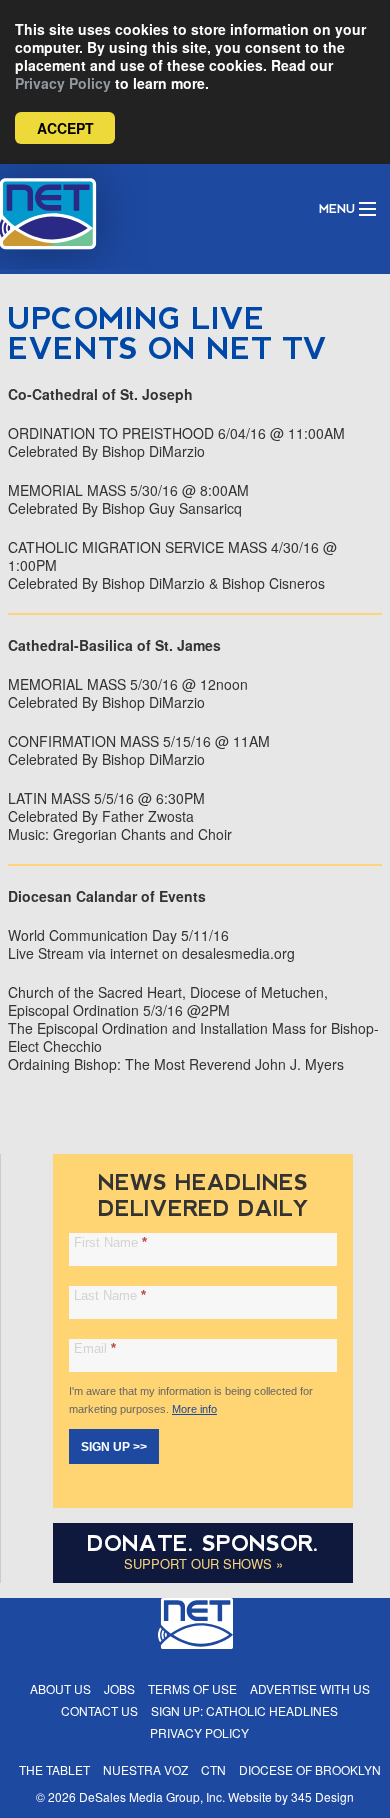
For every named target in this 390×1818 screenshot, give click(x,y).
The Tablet (54, 1769)
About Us (60, 1688)
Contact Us (99, 1710)
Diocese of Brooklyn (310, 1769)
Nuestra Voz (145, 1769)
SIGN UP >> (114, 1447)
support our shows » (203, 1563)
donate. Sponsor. (203, 1543)
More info (194, 1409)
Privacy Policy (63, 83)
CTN (213, 1769)
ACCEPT (65, 128)
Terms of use (192, 1688)
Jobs (119, 1688)
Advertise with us (310, 1688)
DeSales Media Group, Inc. (152, 1796)
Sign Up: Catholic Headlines (244, 1710)
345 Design (322, 1796)
